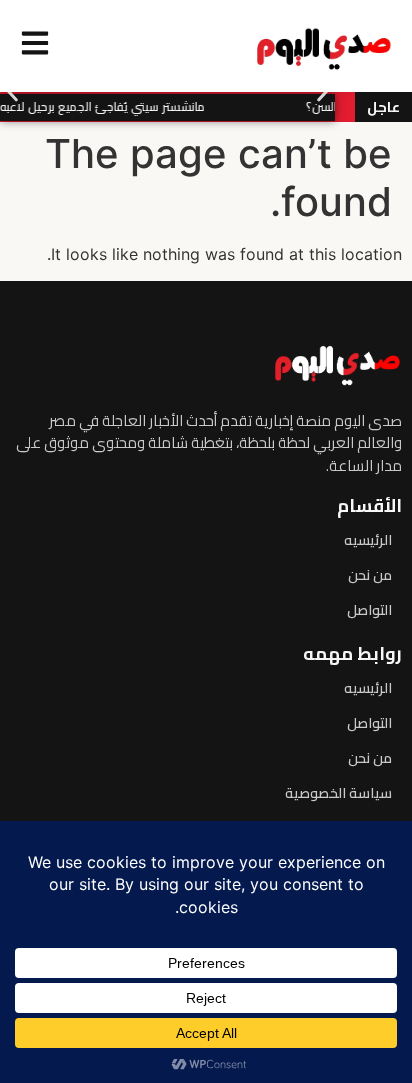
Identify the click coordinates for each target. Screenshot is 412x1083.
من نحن (370, 575)
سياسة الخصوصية (338, 793)
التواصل (369, 610)
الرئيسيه (368, 540)
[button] (12, 92)
